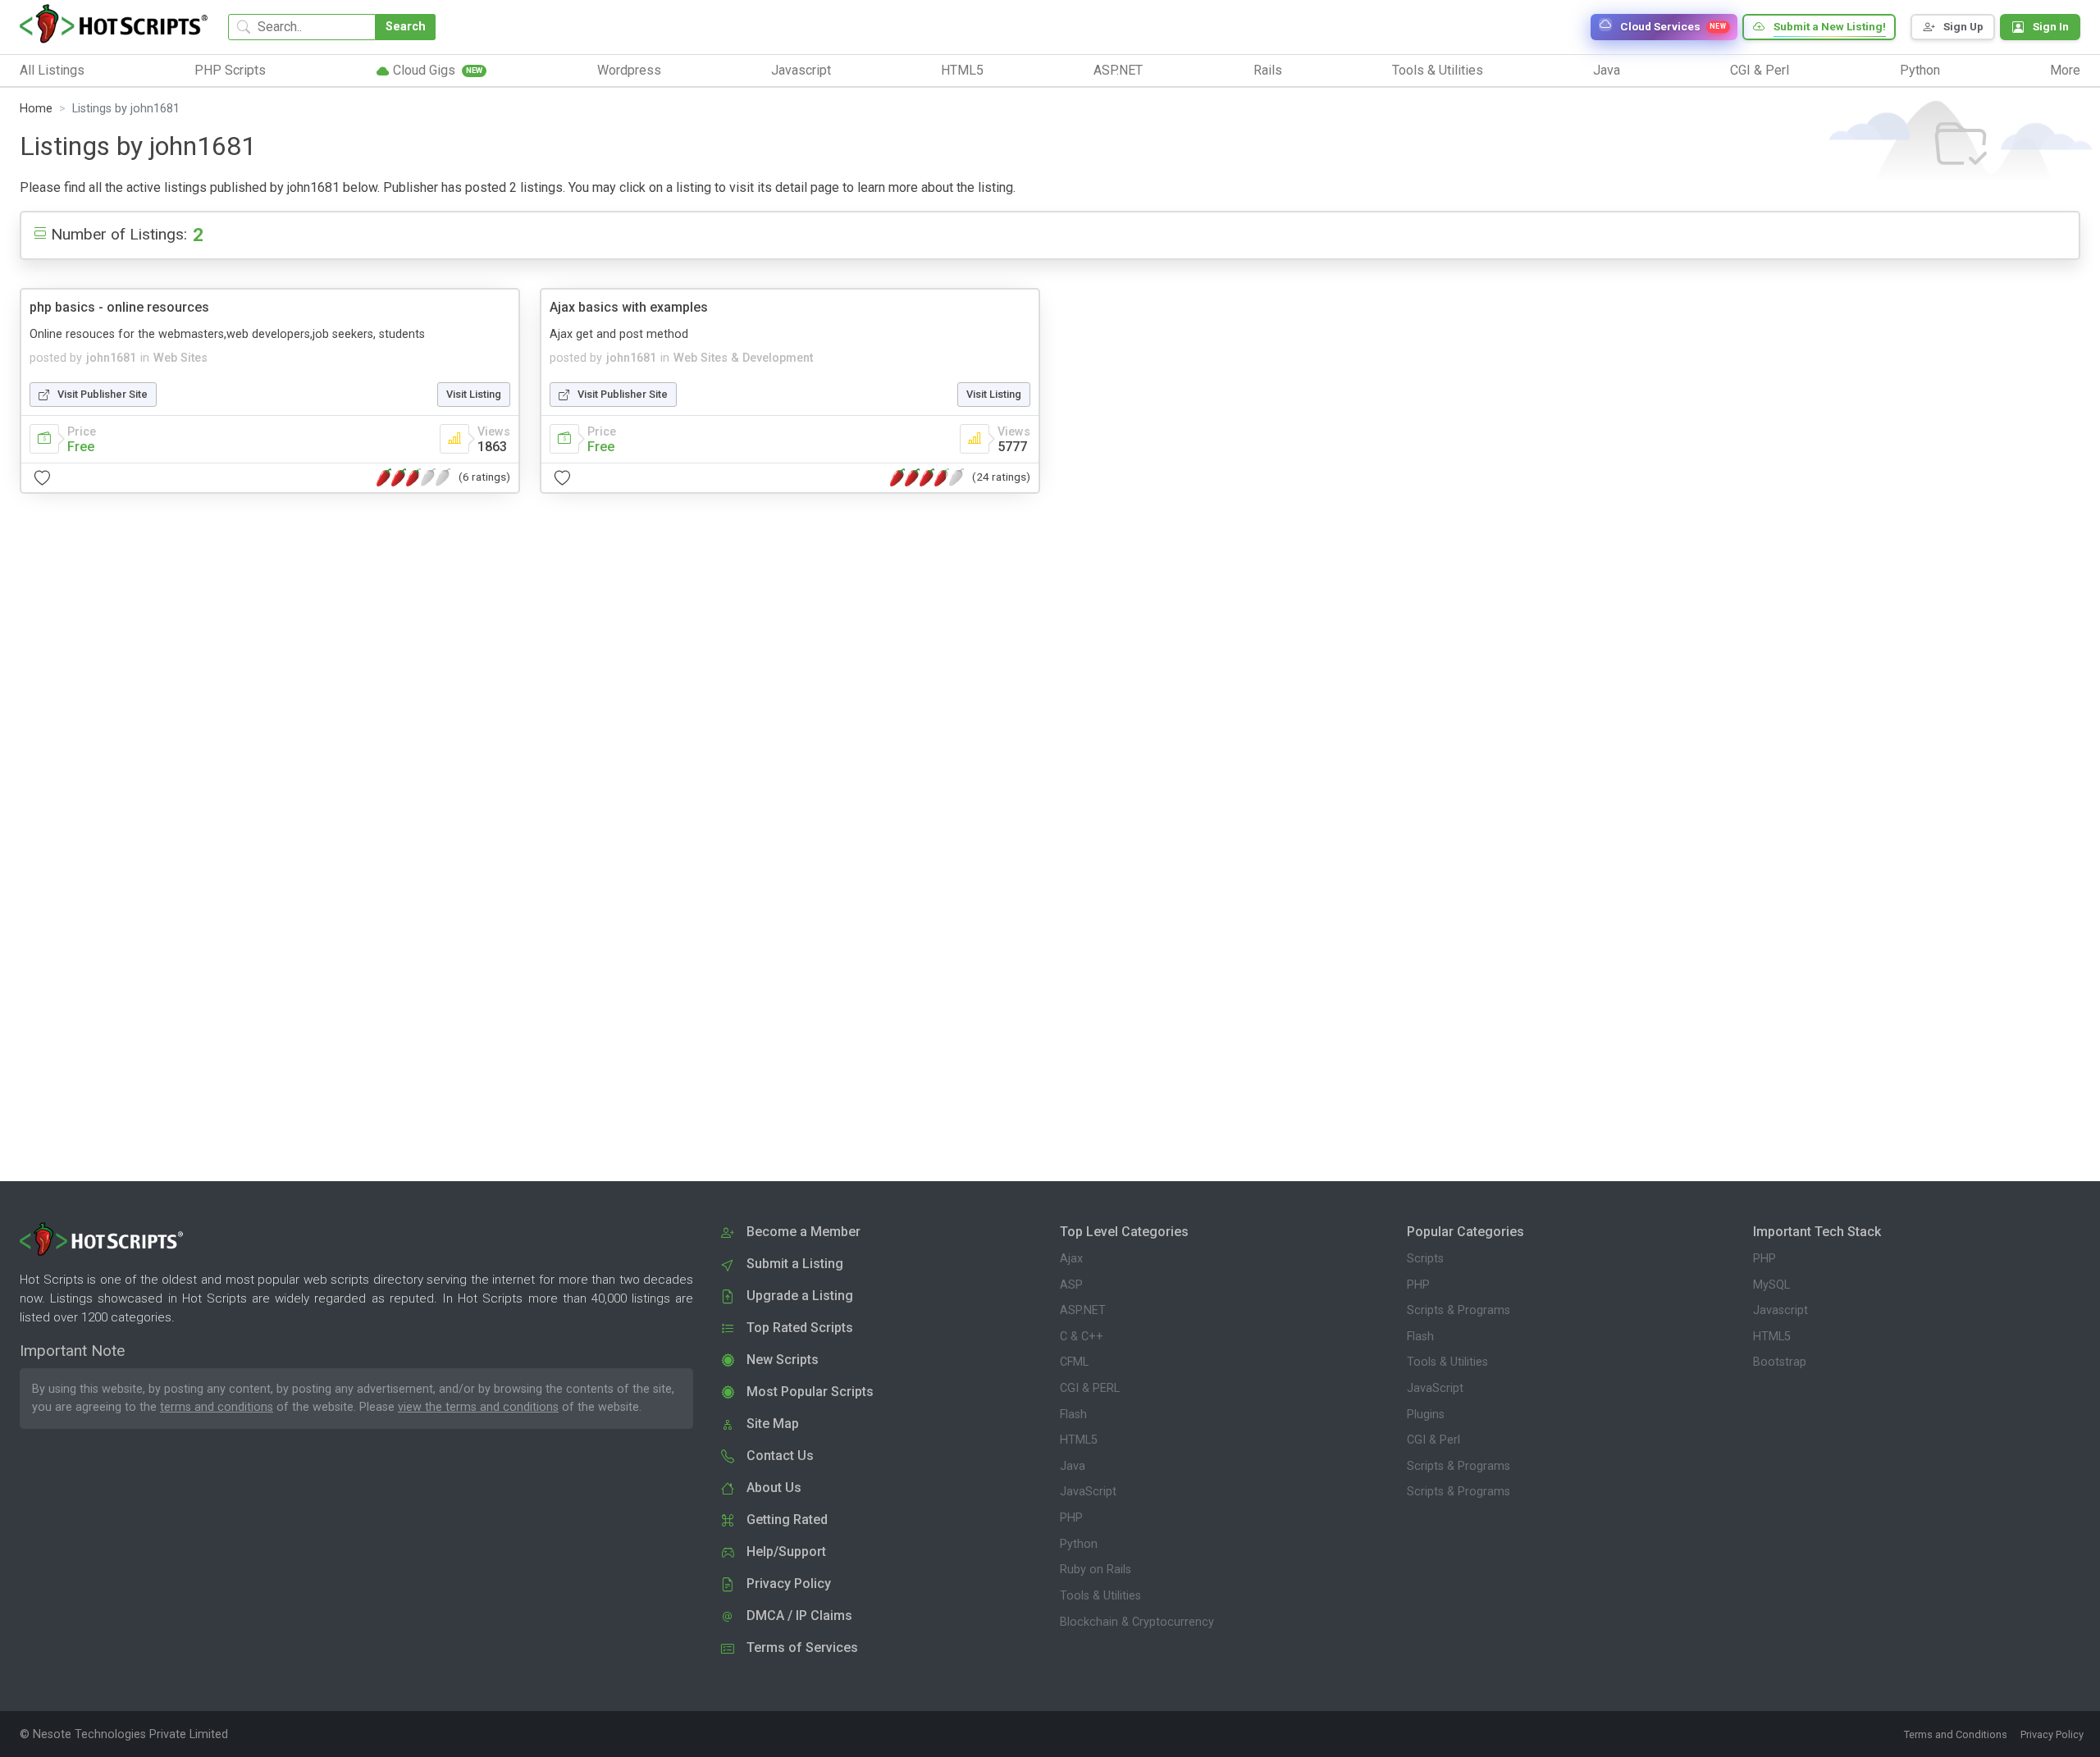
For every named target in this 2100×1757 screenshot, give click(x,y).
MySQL (1771, 1285)
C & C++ (1082, 1337)
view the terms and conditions (478, 1407)
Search (406, 27)
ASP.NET (1083, 1310)
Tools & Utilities (1100, 1596)
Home (36, 109)
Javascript (1780, 1310)
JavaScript (1088, 1492)
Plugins (1426, 1415)
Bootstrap (1780, 1362)
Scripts (1425, 1259)
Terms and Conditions (1956, 1734)
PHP (1071, 1518)
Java (1073, 1466)
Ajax (1071, 1259)
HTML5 (1079, 1440)
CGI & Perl (1433, 1440)
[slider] (413, 477)
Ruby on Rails (1096, 1570)
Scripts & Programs (1459, 1310)
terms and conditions (217, 1407)
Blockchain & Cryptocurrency (1137, 1622)
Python (1079, 1544)
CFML (1074, 1362)
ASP (1071, 1285)
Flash (1073, 1415)
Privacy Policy (2052, 1734)
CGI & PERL (1090, 1388)
